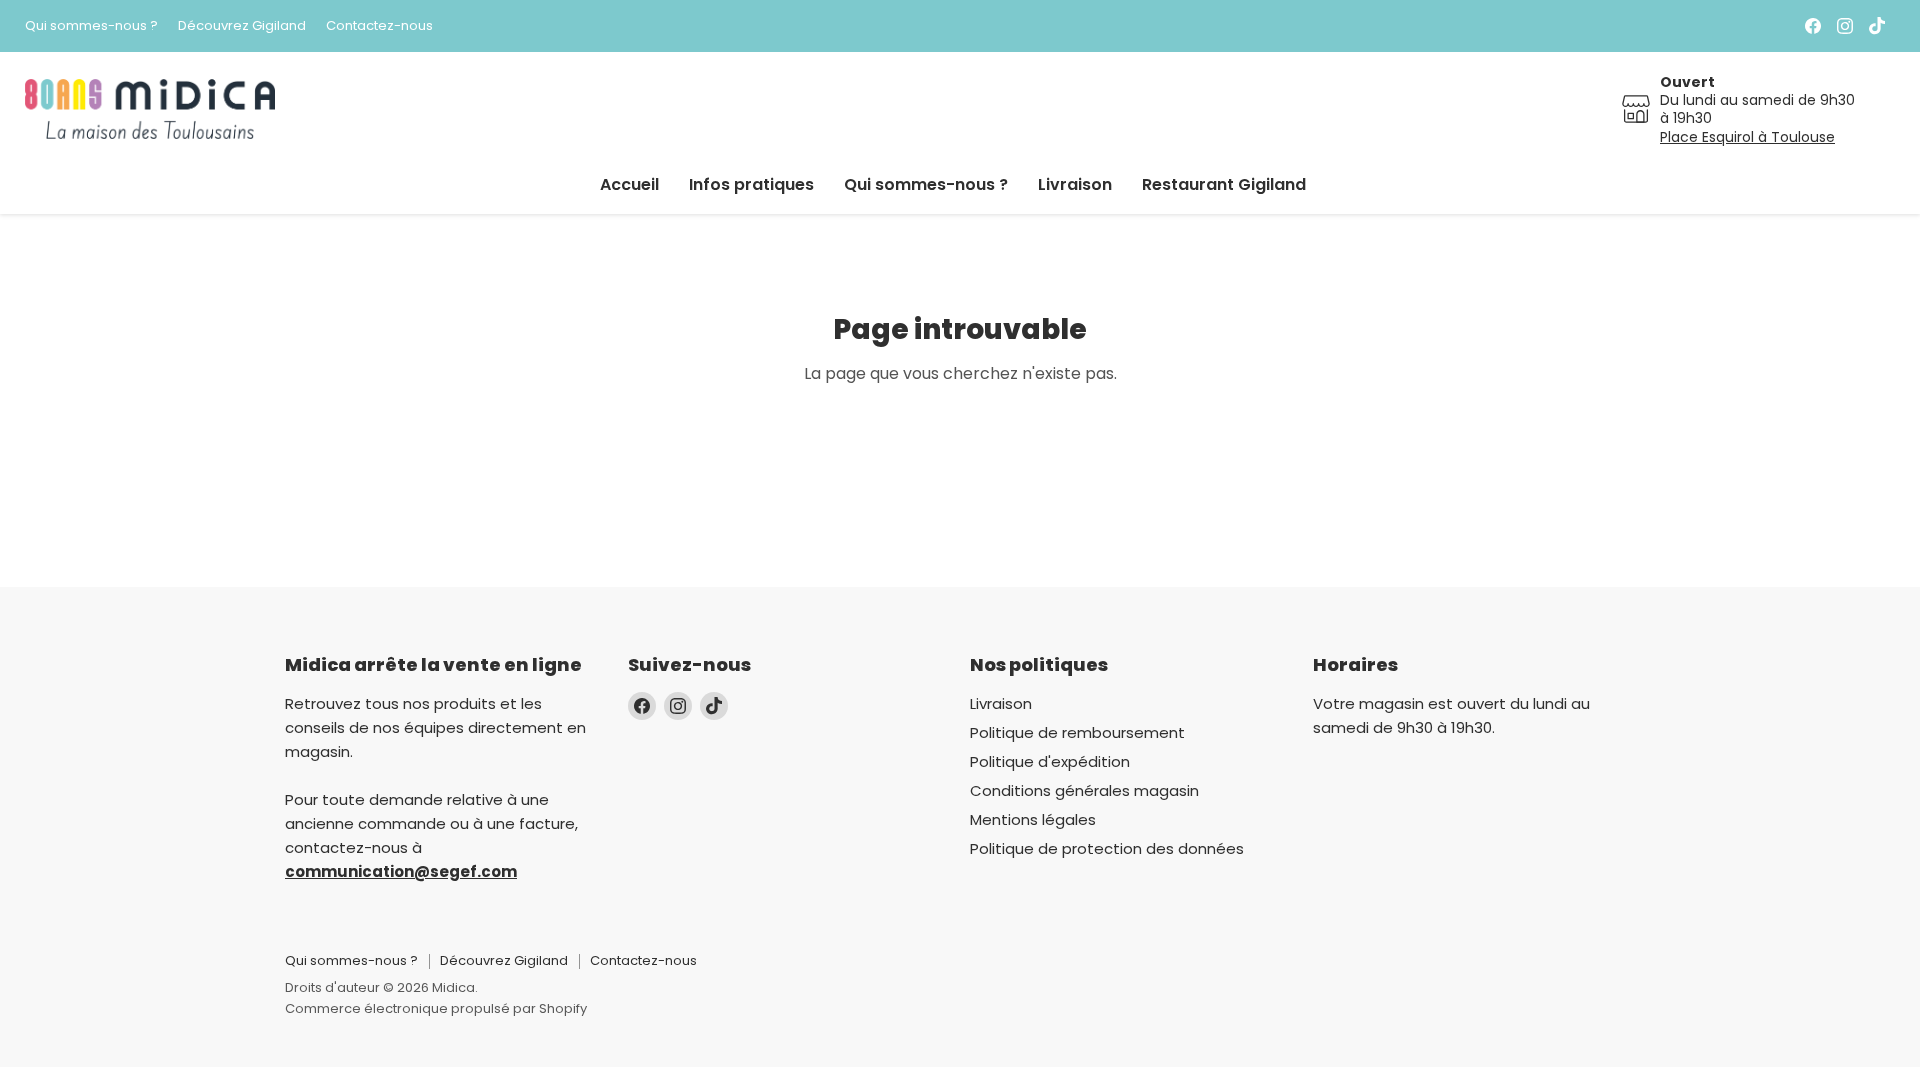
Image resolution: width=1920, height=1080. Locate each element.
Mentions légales (1033, 819)
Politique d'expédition (1050, 761)
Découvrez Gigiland (242, 26)
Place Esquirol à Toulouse (1747, 137)
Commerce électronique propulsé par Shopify (436, 1008)
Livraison (1075, 184)
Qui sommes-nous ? (91, 26)
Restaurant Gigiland (1224, 184)
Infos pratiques (751, 184)
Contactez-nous (379, 26)
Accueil (629, 184)
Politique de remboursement (1077, 732)
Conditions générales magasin (1084, 790)
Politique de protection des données (1107, 848)
